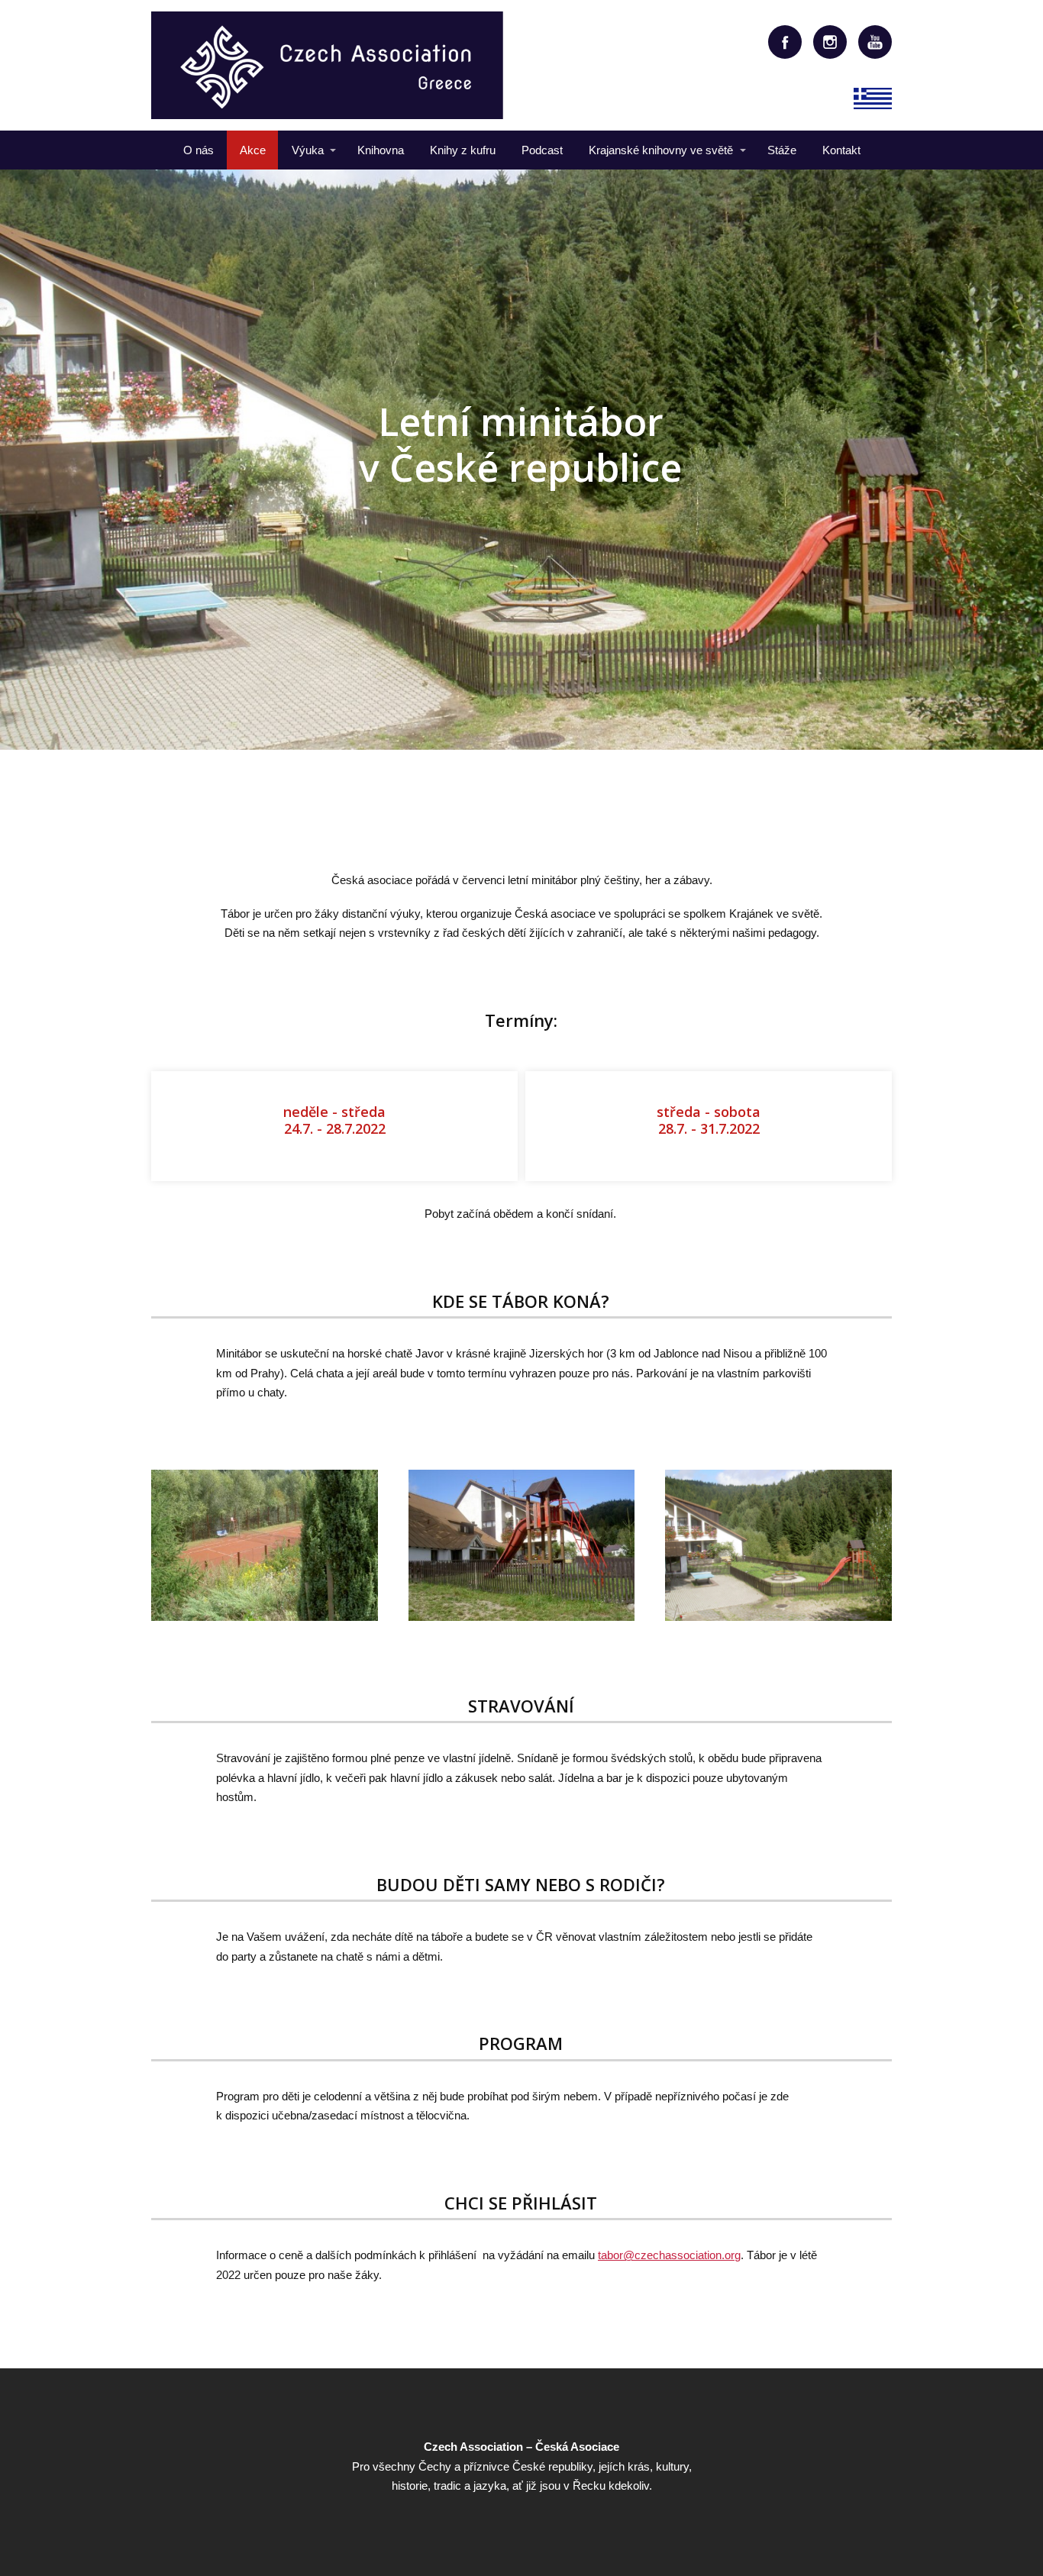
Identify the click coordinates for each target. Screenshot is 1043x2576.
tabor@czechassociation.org (669, 2255)
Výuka (308, 150)
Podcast (542, 150)
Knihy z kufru (463, 150)
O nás (199, 150)
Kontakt (841, 150)
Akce (253, 150)
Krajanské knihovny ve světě (661, 150)
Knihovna (381, 150)
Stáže (782, 150)
